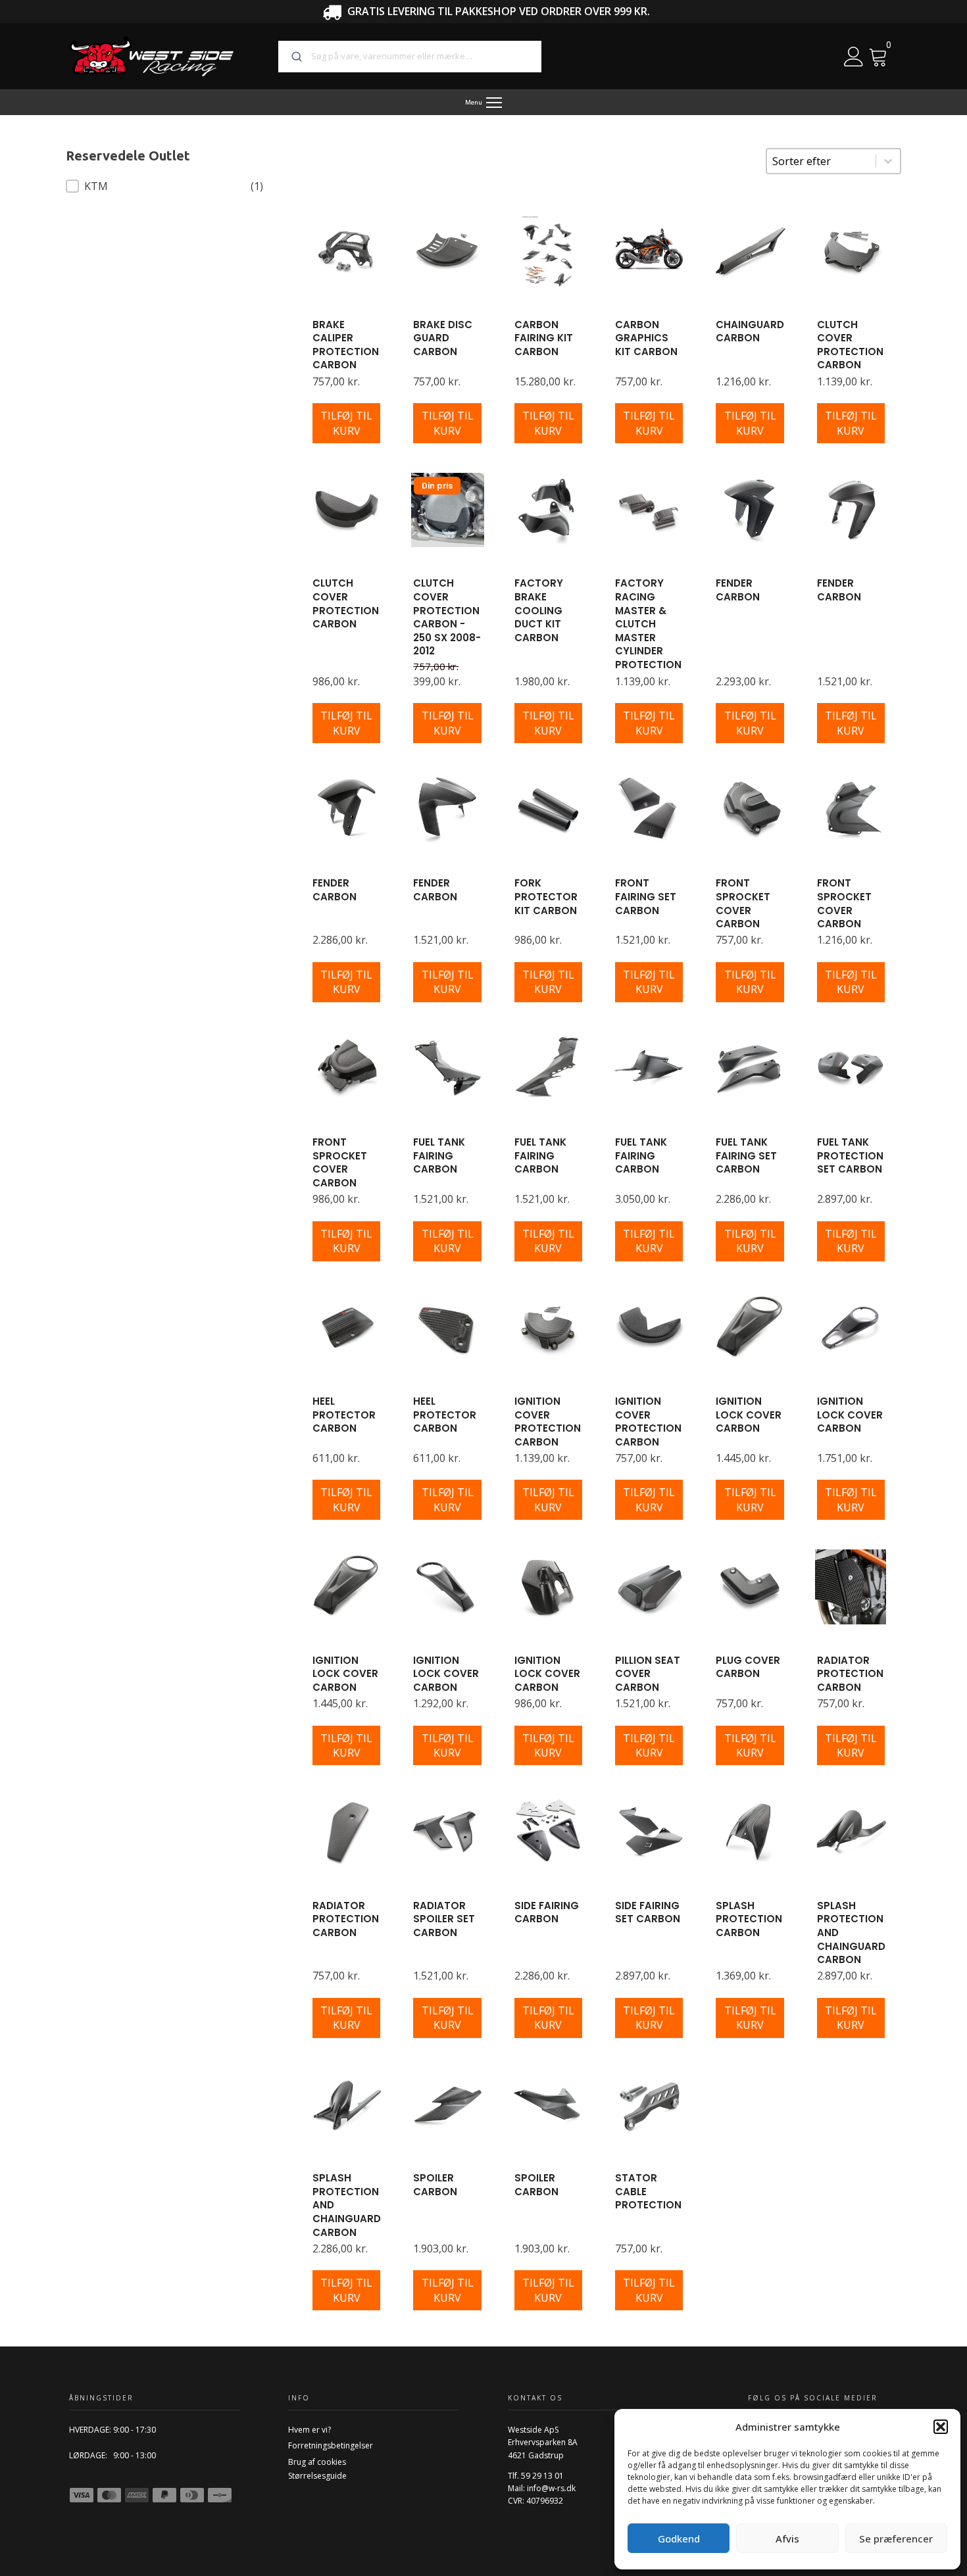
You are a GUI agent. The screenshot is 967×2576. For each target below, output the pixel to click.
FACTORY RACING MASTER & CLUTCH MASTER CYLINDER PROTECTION (648, 624)
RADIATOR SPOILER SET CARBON (444, 1919)
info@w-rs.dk (551, 2488)
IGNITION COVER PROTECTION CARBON (548, 1422)
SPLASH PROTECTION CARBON (749, 1919)
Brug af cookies (317, 2462)
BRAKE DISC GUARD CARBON (443, 338)
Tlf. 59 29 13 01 (536, 2476)
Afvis (787, 2539)
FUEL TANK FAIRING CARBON (439, 1155)
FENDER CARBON (738, 590)
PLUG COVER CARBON (748, 1667)
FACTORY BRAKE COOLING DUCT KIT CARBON (539, 610)
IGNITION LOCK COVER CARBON (749, 1415)
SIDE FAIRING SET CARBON (648, 1912)
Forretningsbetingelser (331, 2445)
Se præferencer (896, 2539)
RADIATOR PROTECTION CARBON (850, 1674)
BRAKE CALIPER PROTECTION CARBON (346, 345)
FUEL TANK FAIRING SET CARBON (746, 1155)
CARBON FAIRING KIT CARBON (544, 338)
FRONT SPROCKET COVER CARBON (743, 903)
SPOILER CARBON (435, 2185)
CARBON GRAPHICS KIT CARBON (646, 338)
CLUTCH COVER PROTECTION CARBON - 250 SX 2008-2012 (447, 617)
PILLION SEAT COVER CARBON (648, 1674)
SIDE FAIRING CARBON (547, 1912)
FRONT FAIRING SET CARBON (646, 896)
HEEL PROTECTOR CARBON (344, 1415)
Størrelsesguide (317, 2476)
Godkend (679, 2539)
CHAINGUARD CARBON (750, 331)
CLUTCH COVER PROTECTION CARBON (850, 345)
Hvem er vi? (310, 2430)
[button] (941, 2427)
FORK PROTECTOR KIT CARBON (546, 896)
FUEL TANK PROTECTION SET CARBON (850, 1155)
